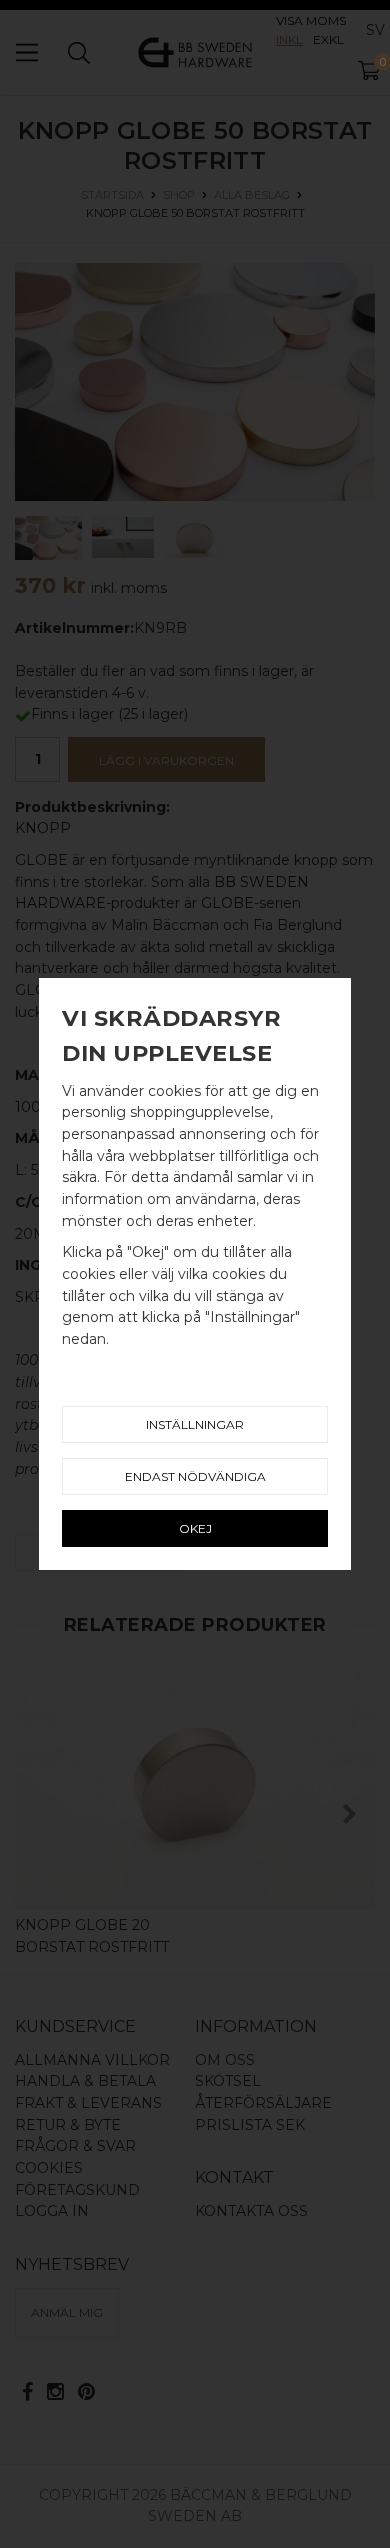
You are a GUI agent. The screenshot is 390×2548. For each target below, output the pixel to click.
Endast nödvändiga (195, 1476)
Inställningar (195, 1424)
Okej (195, 1528)
